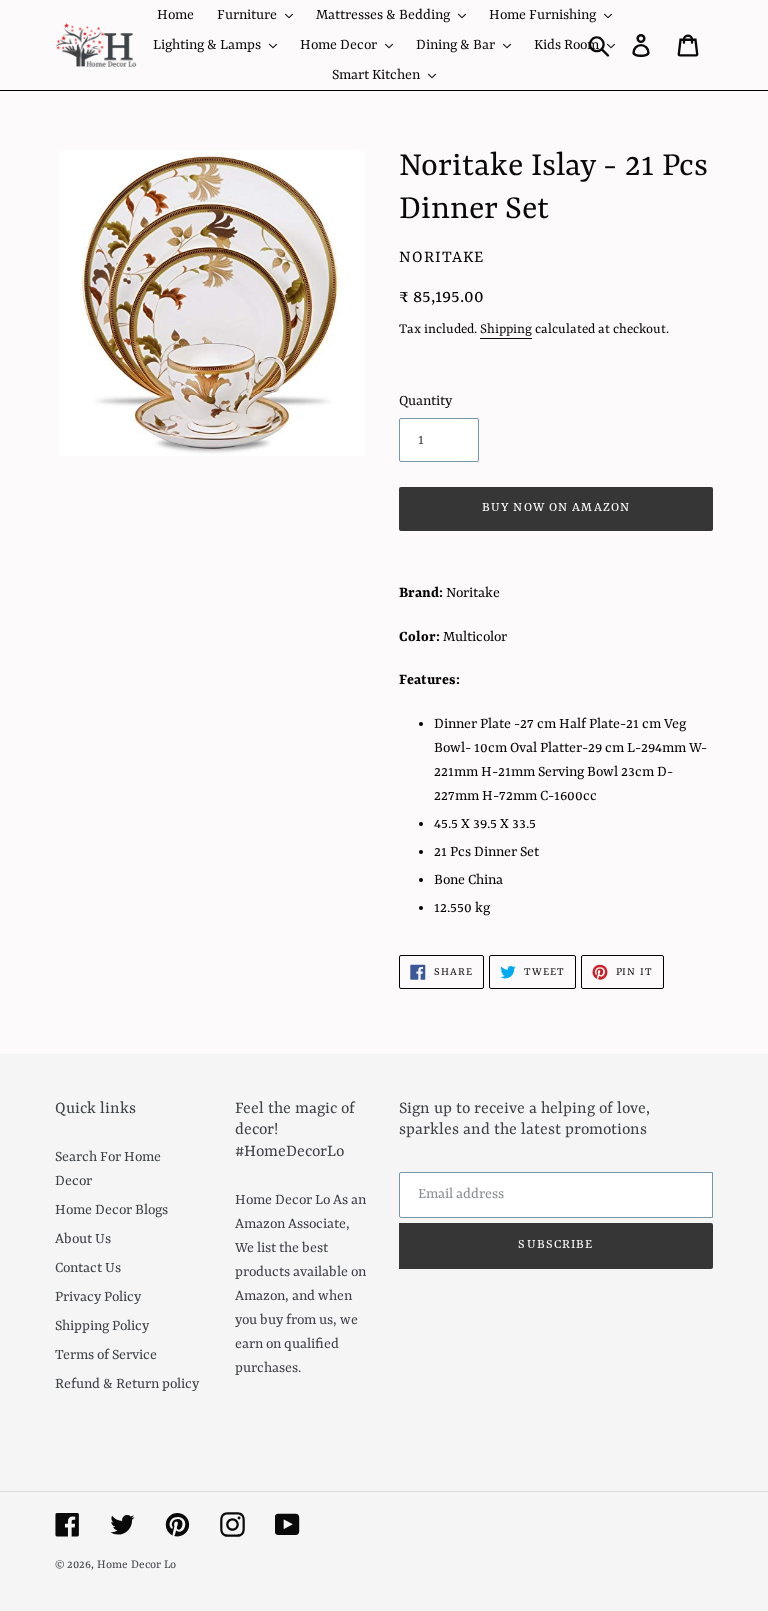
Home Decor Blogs (111, 1210)
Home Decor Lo (136, 1565)
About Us (83, 1239)
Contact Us (88, 1268)
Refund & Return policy (127, 1384)
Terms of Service (106, 1355)
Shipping (506, 329)
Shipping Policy (102, 1326)
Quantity (425, 401)
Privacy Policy (98, 1297)
